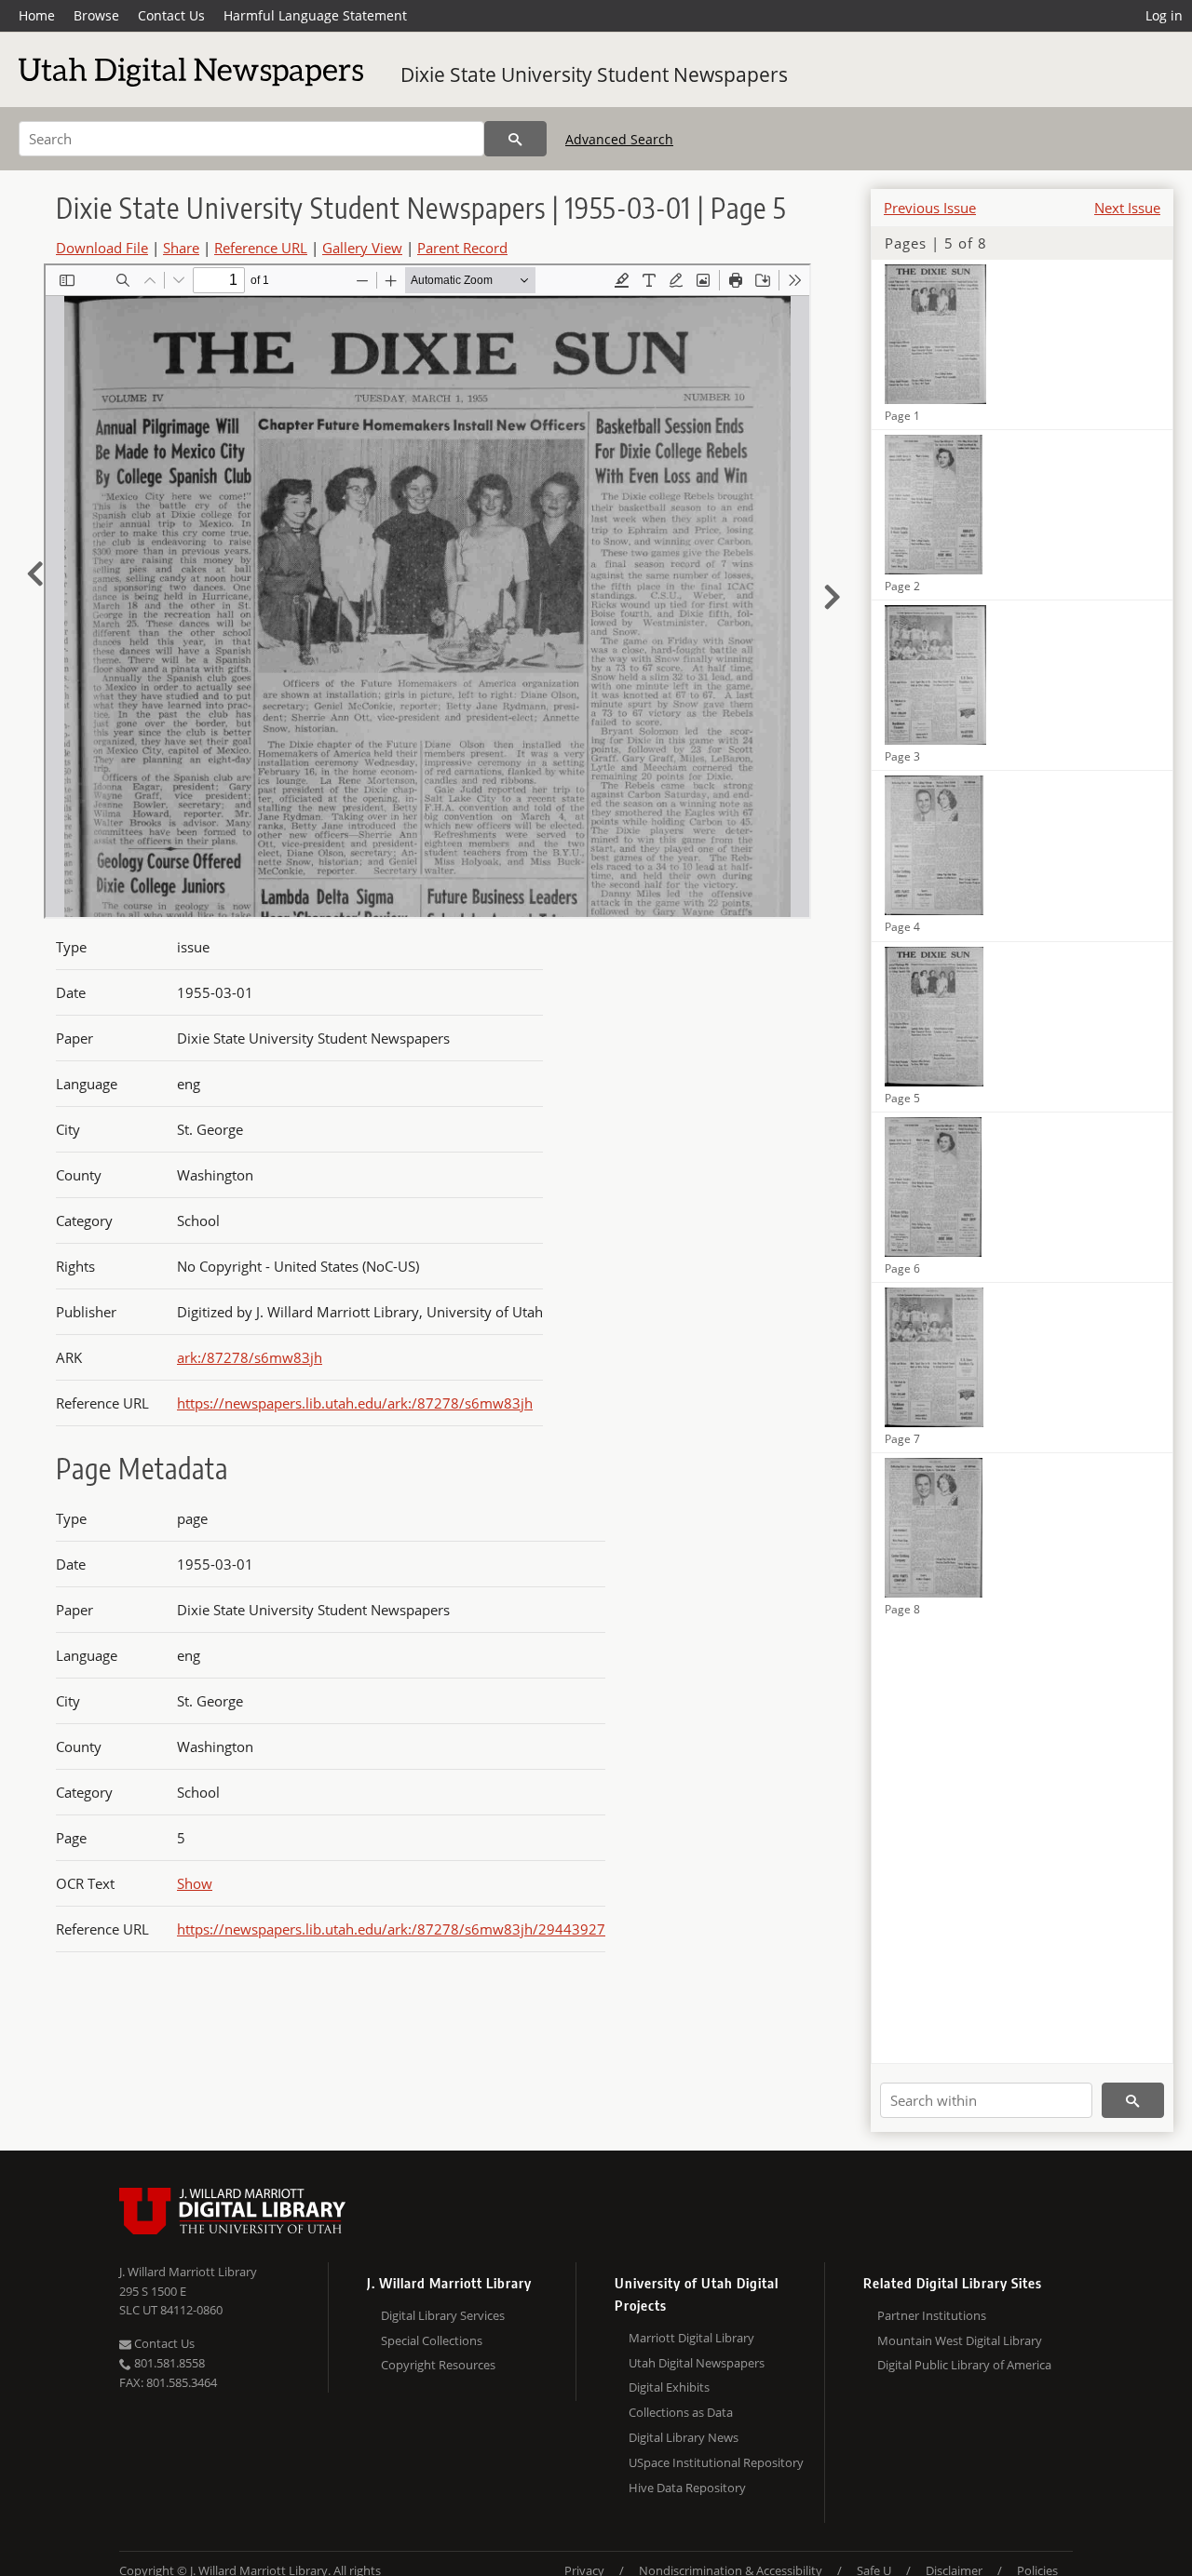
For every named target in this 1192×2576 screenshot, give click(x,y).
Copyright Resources (438, 2365)
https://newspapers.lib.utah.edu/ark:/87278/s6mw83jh (355, 1403)
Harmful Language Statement (315, 15)
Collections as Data (681, 2412)
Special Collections (432, 2340)
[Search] (515, 139)
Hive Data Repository (687, 2488)
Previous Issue (930, 208)
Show (195, 1883)
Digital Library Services (443, 2315)
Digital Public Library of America (964, 2365)
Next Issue (1127, 208)
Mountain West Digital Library (960, 2340)
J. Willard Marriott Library (188, 2272)
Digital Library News (684, 2437)
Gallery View (362, 248)
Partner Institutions (932, 2315)
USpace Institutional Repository (716, 2462)
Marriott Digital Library (691, 2338)
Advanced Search (619, 139)
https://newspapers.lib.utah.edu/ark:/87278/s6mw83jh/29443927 (391, 1929)
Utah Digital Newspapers (697, 2363)
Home (37, 15)
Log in (1164, 15)
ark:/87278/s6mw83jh (250, 1357)
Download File (102, 248)
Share (181, 248)
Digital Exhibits (669, 2387)
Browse (96, 15)
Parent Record (462, 248)
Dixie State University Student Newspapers (594, 74)
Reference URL (261, 248)
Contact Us (171, 15)
